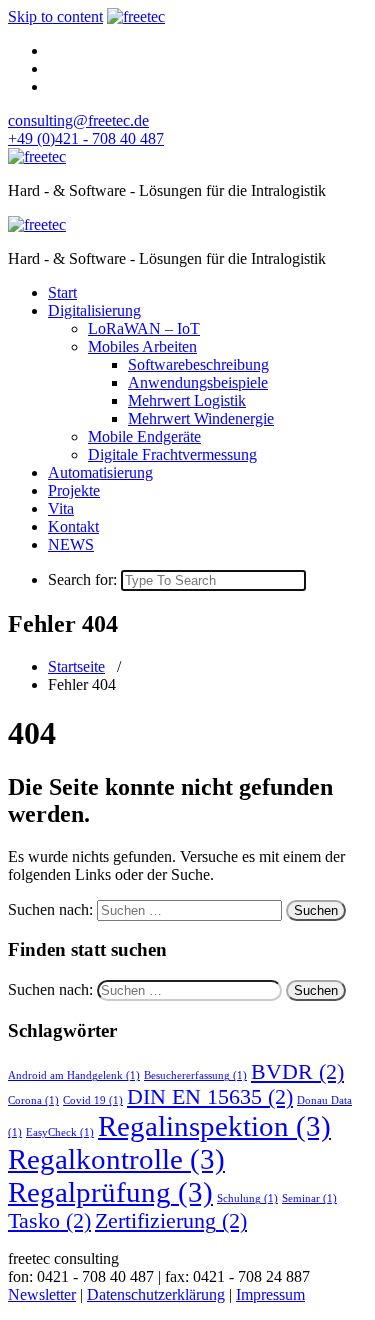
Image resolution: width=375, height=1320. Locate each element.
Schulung (247, 1198)
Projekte (74, 490)
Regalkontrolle (116, 1159)
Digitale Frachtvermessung (172, 454)
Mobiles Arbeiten (142, 346)
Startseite (76, 666)
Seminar (309, 1198)
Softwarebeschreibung (198, 364)
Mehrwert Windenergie (201, 418)
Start (62, 292)
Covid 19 (93, 1100)
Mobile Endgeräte (144, 436)
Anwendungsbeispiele (198, 382)
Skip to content (55, 16)
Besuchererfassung (195, 1075)
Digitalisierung (94, 310)
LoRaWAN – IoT (144, 328)
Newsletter (42, 1294)
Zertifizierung (171, 1221)
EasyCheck (60, 1132)
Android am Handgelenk (74, 1075)
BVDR (297, 1072)
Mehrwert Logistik (187, 400)
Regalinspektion (214, 1126)
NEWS (71, 544)
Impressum (270, 1294)
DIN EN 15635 (210, 1097)
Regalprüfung (110, 1192)
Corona (33, 1100)
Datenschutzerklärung (156, 1294)
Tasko (49, 1221)
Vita (61, 508)
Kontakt (73, 526)
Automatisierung (100, 472)
